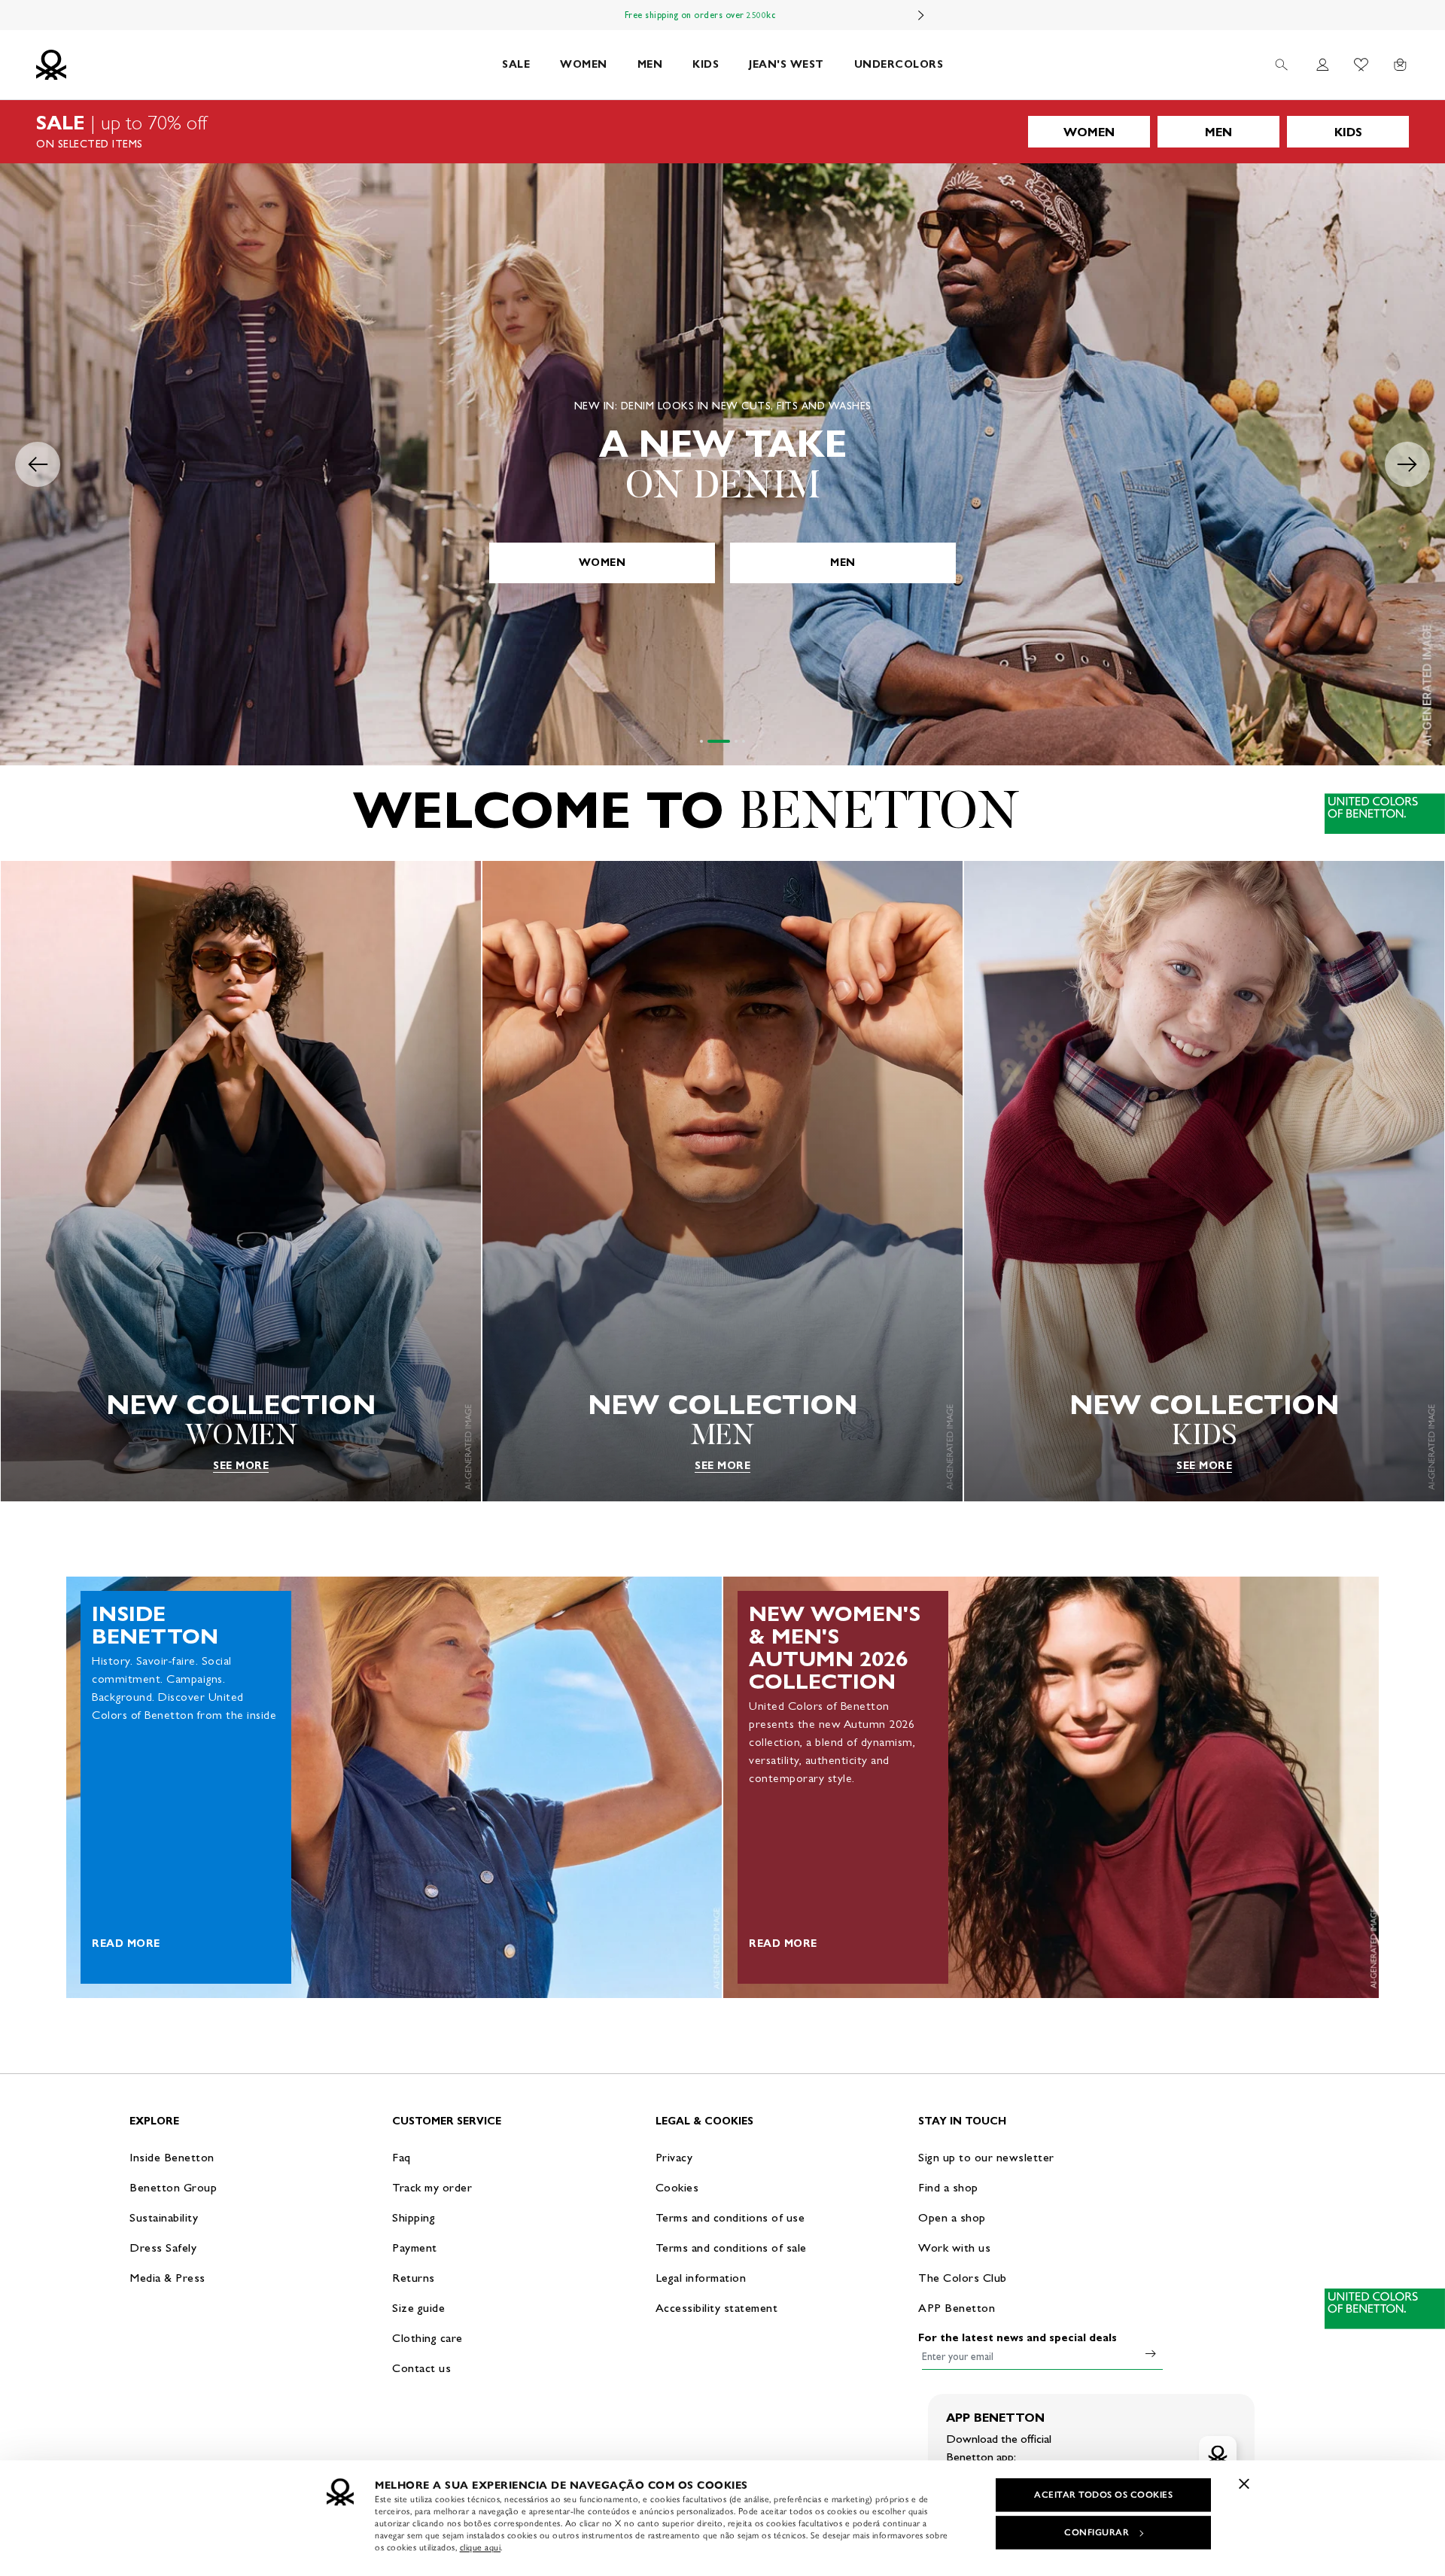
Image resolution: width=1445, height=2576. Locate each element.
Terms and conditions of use (730, 2217)
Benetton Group (173, 2187)
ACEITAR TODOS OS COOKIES (1103, 2495)
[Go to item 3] (726, 741)
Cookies (677, 2187)
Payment (415, 2248)
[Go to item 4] (744, 741)
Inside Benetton (172, 2157)
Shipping (414, 2217)
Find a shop (948, 2187)
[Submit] (1151, 2353)
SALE (516, 64)
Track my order (432, 2187)
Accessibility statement (717, 2308)
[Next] (921, 15)
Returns (414, 2278)
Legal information (701, 2278)
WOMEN (584, 64)
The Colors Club (963, 2278)
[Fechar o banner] (1244, 2483)
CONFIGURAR (1097, 2532)
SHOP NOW (722, 563)
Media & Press (167, 2278)
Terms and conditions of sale (731, 2248)
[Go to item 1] (701, 741)
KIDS (706, 64)
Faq (402, 2157)
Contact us (421, 2368)
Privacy (674, 2157)
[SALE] (722, 132)
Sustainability (164, 2217)
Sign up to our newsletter (986, 2157)
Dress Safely (163, 2248)
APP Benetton (957, 2308)
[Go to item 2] (709, 741)
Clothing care (427, 2338)
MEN (650, 64)
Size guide (418, 2308)
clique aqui (481, 2547)
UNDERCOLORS (899, 64)
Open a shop (952, 2217)
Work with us (954, 2248)
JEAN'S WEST (786, 64)
